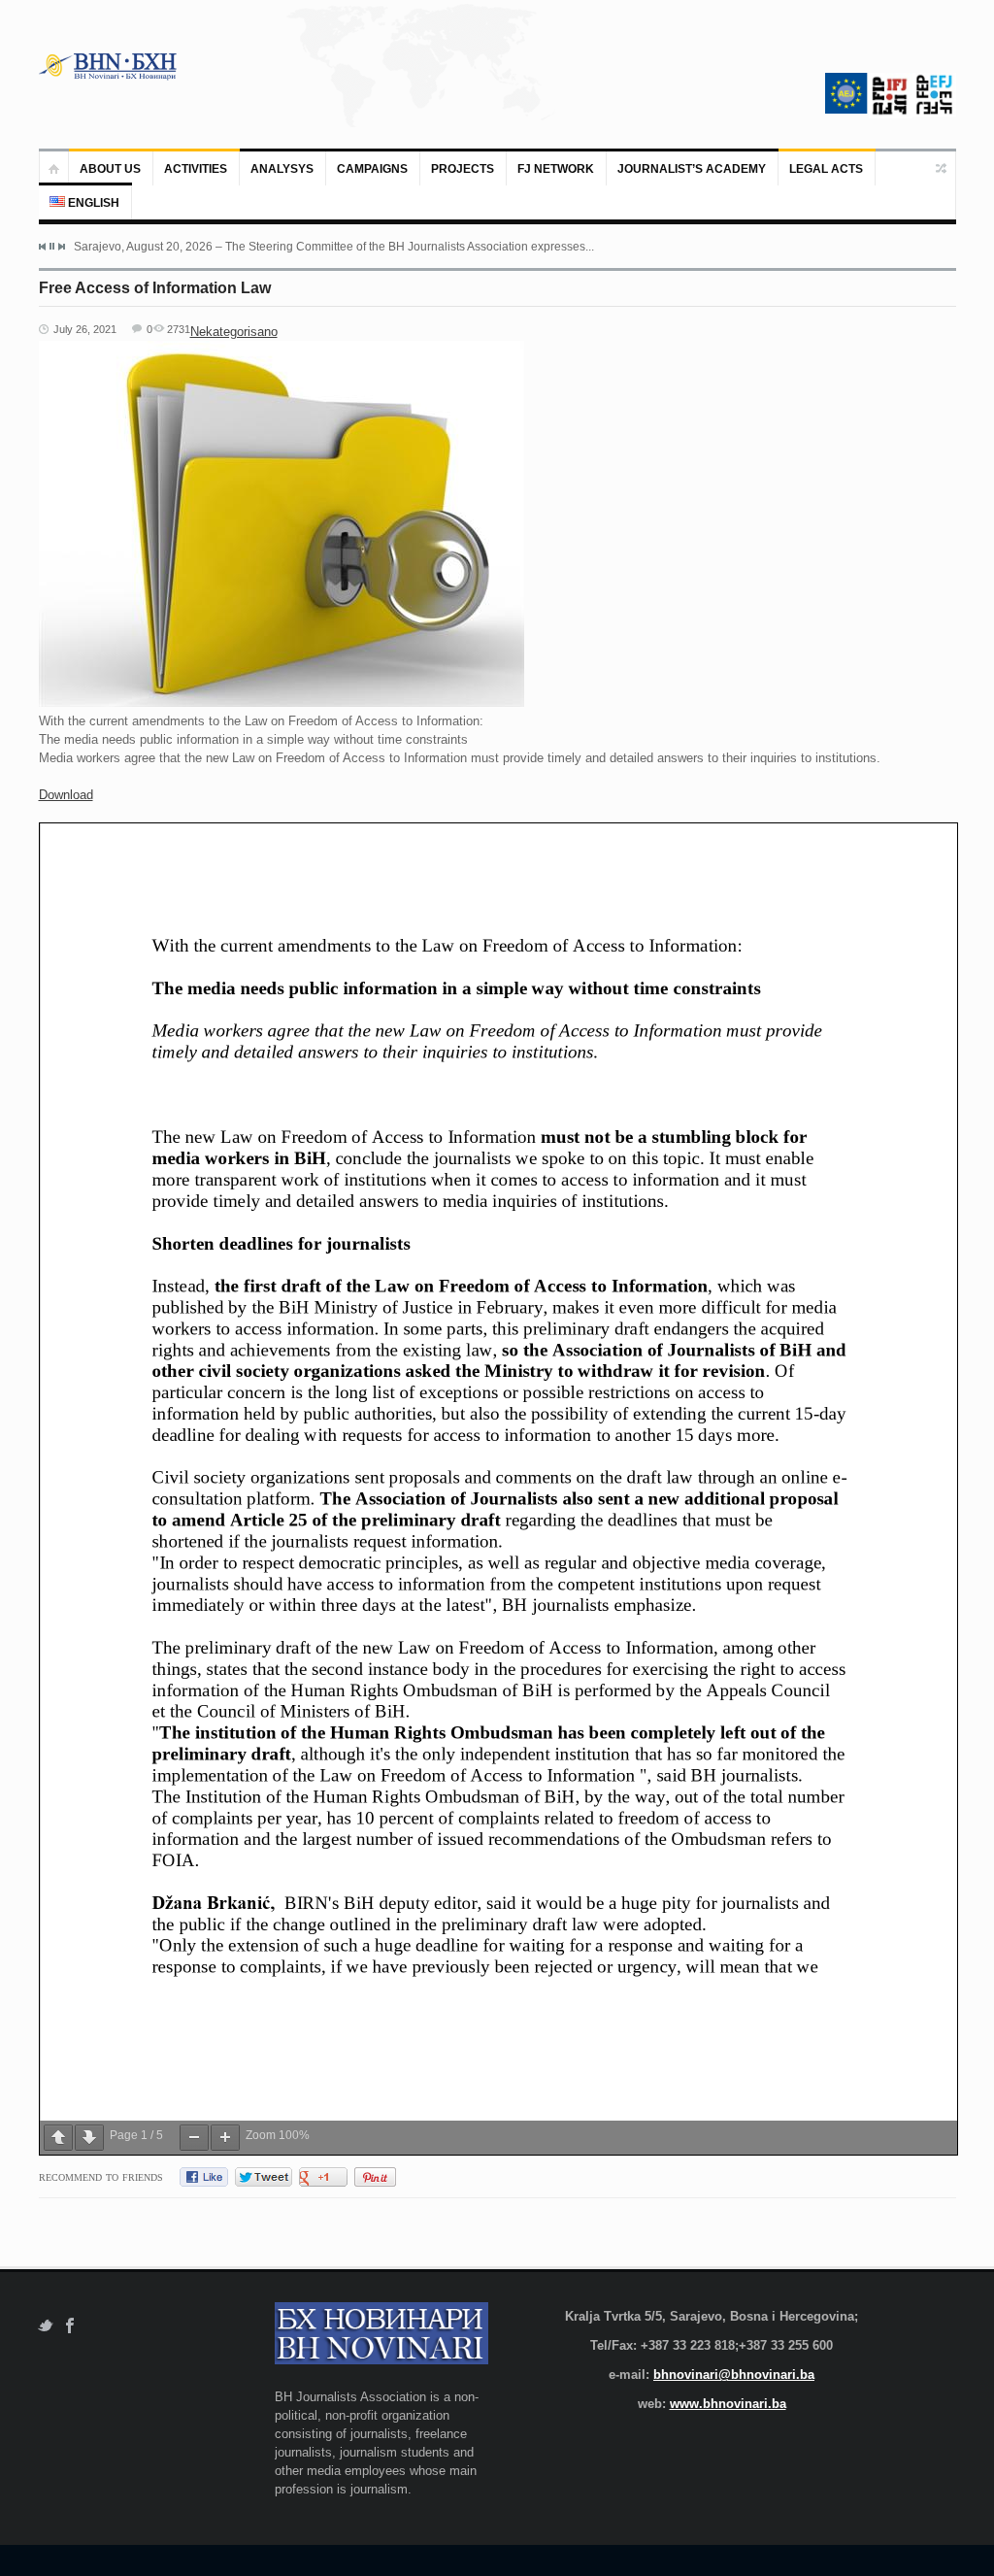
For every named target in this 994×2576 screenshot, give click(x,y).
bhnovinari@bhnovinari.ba (734, 2375)
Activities (196, 169)
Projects (463, 169)
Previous (43, 247)
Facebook (70, 2326)
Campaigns (372, 169)
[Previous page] (58, 2138)
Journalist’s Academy (692, 169)
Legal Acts (826, 169)
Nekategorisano (234, 332)
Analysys (282, 169)
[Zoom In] (225, 2138)
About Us (110, 169)
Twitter (45, 2326)
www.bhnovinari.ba (728, 2404)
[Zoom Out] (194, 2138)
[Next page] (89, 2138)
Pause (52, 246)
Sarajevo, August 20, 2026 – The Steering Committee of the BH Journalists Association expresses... (334, 247)
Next (61, 247)
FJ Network (556, 169)
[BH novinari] (110, 66)
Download (66, 795)
